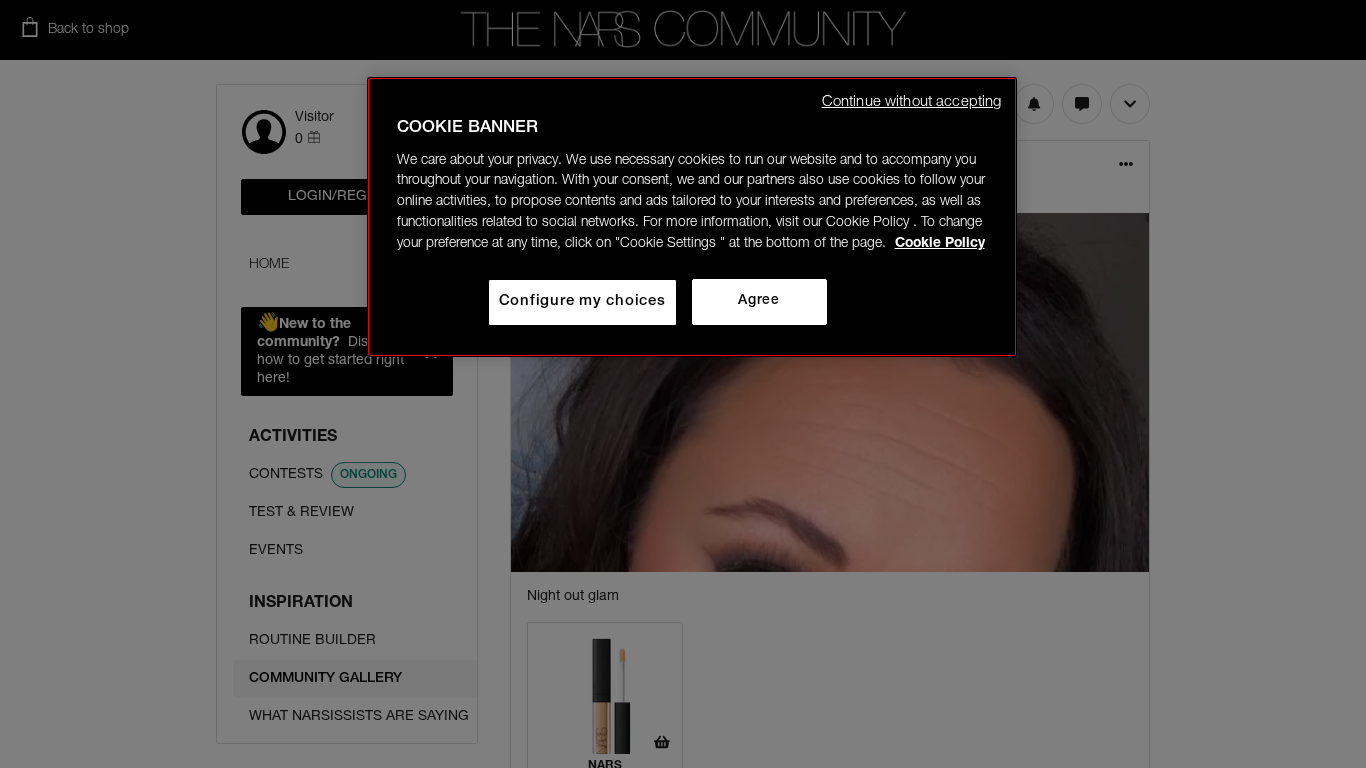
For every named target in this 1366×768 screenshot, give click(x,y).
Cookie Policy (940, 244)
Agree (758, 301)
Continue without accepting (912, 102)
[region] (692, 217)
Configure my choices (582, 301)
